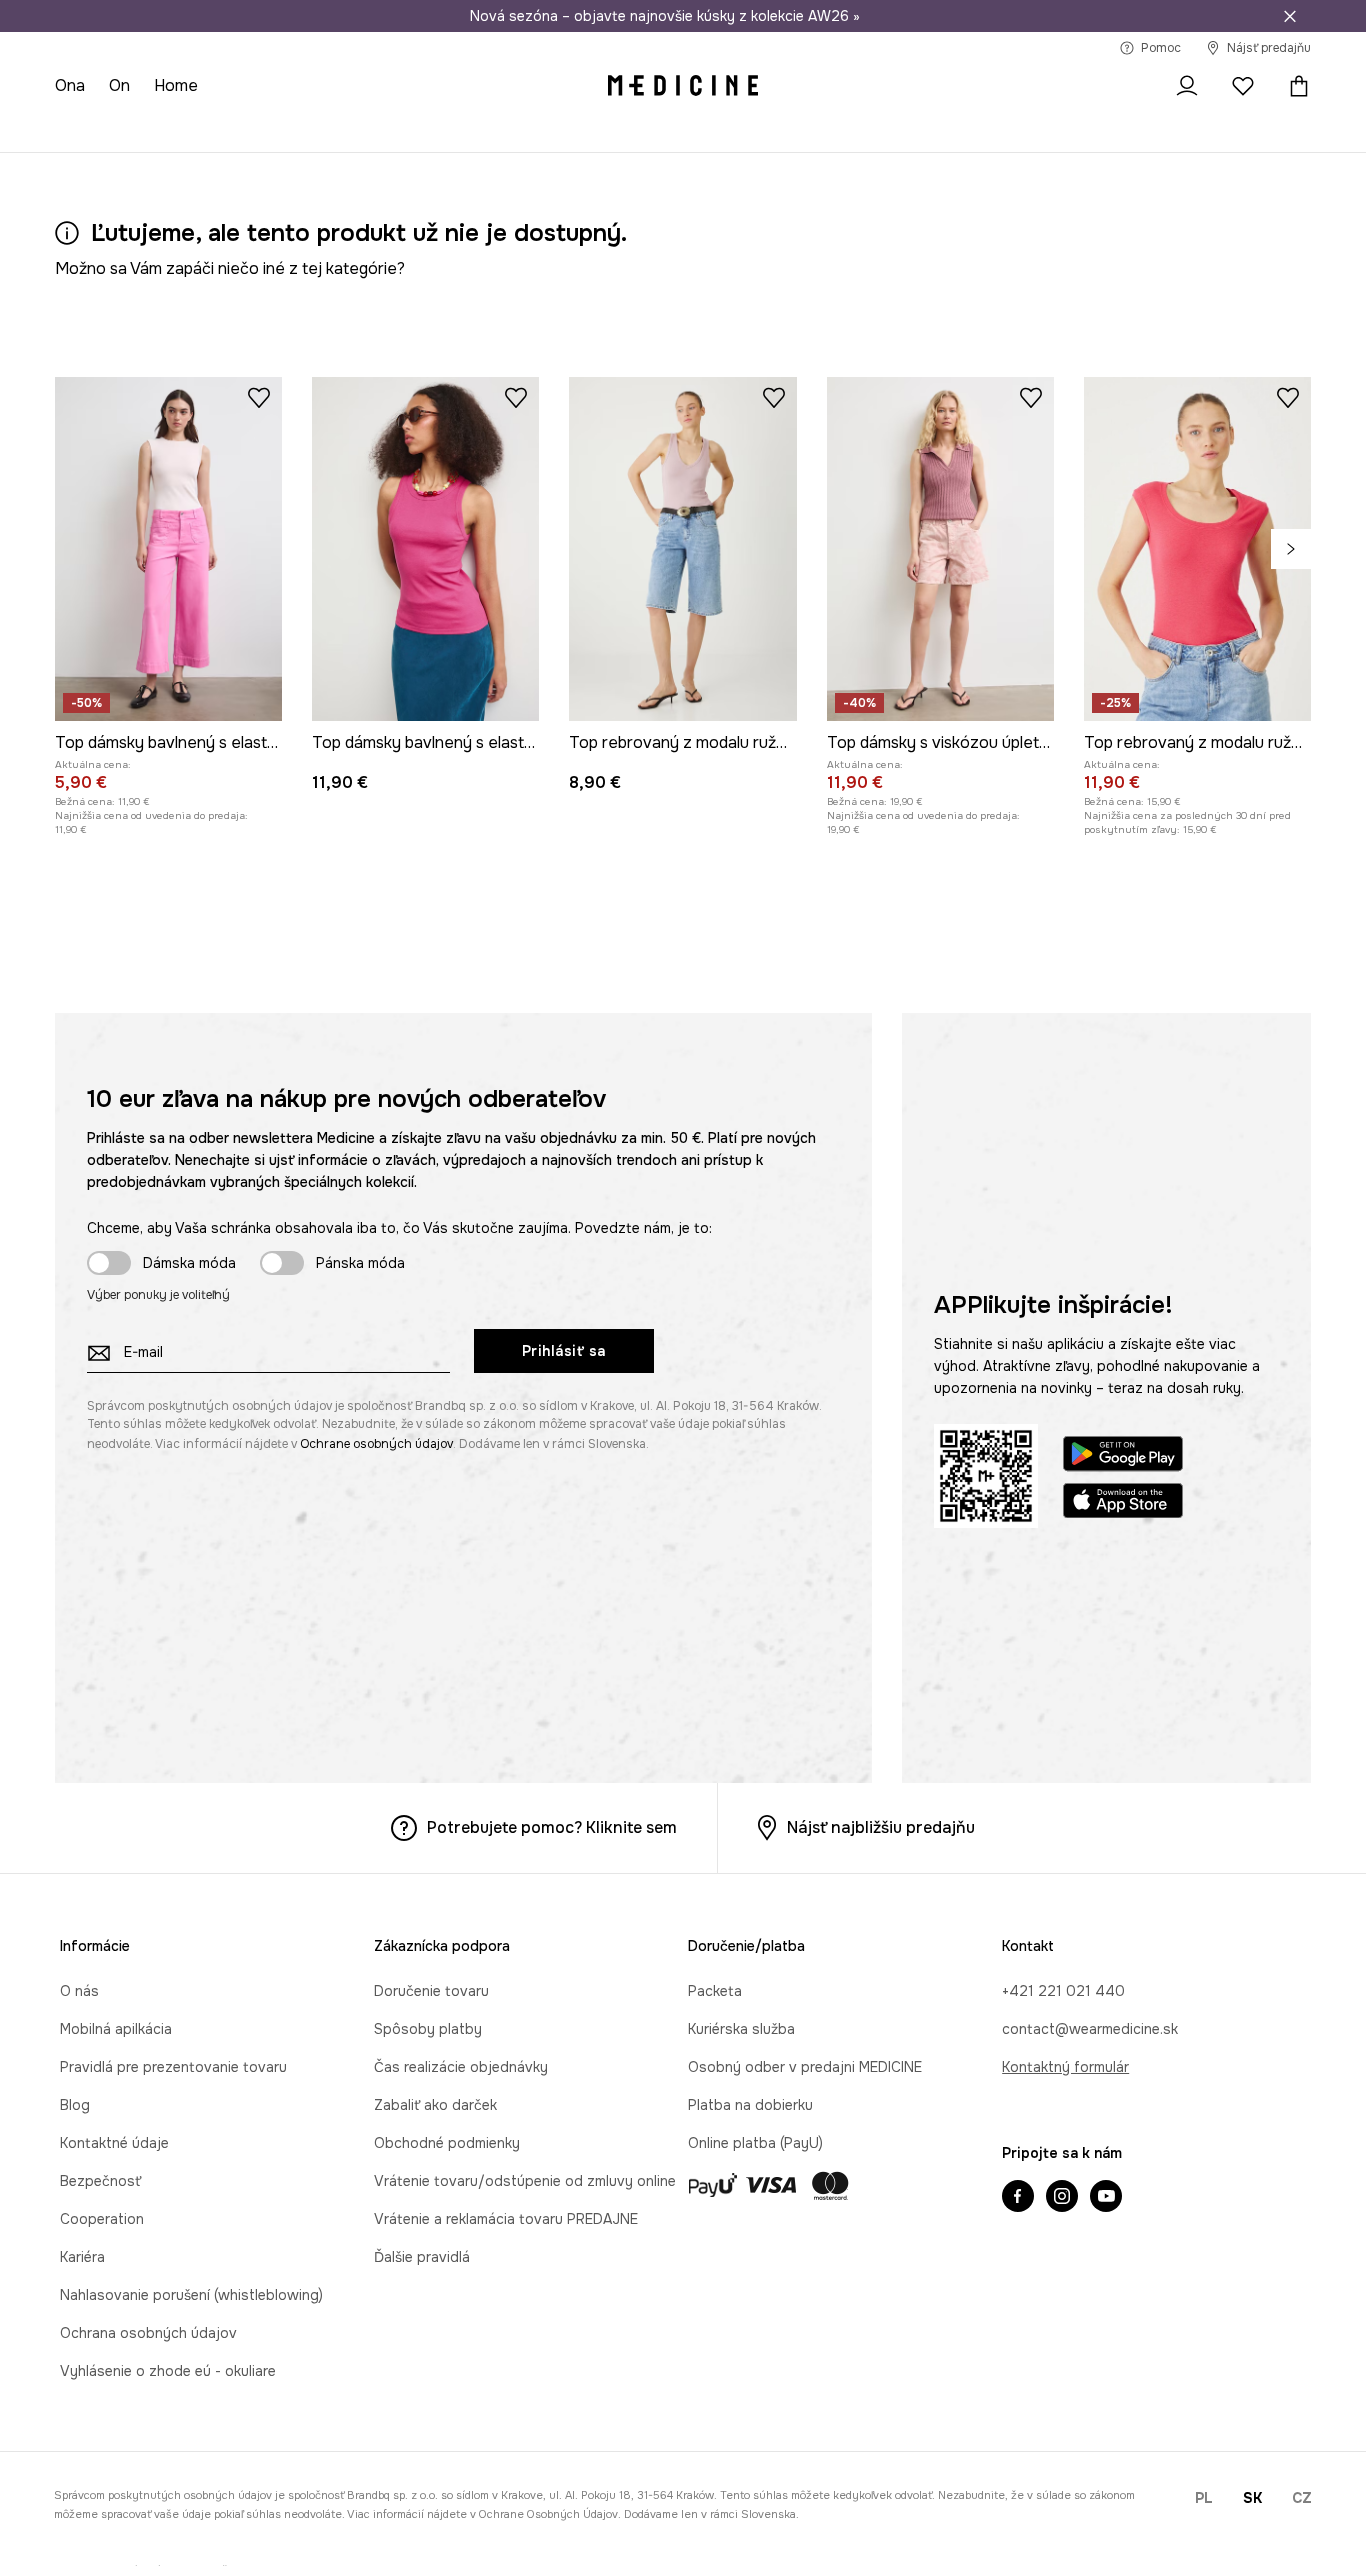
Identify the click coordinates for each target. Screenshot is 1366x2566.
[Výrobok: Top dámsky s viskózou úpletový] (940, 549)
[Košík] (1294, 86)
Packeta (715, 1991)
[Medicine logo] (683, 86)
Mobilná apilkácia (116, 2029)
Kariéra (82, 2257)
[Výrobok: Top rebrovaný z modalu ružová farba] (682, 549)
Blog (75, 2105)
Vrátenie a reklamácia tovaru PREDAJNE (506, 2219)
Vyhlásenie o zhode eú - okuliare (168, 2371)
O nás (79, 1991)
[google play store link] (1123, 1456)
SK (1252, 2498)
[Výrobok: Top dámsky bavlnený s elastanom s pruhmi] (425, 549)
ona (70, 85)
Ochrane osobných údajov (376, 1444)
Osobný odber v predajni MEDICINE (805, 2067)
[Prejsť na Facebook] (1018, 2198)
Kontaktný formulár (1065, 2067)
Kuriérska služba (741, 2029)
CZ (1302, 2498)
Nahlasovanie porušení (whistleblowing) (191, 2295)
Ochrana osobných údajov (148, 2333)
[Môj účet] (1187, 86)
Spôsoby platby (428, 2029)
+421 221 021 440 (1063, 1991)
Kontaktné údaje (114, 2143)
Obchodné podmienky (447, 2143)
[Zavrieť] (1290, 16)
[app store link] (1123, 1503)
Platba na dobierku (750, 2105)
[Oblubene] (1243, 86)
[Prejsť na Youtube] (1106, 2198)
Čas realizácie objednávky (461, 2067)
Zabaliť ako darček (435, 2105)
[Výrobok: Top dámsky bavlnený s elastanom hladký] (168, 549)
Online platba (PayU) (755, 2143)
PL (1204, 2498)
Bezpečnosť (100, 2181)
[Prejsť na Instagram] (1062, 2198)
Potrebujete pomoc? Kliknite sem (552, 1827)
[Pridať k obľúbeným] (259, 397)
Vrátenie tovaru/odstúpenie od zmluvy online (525, 2181)
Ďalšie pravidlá (422, 2257)
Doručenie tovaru (431, 1991)
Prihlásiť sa (564, 1351)
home (176, 85)
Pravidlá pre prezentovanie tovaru (173, 2067)
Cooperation (102, 2219)
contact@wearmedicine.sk (1090, 2029)
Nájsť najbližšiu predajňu (881, 1827)
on (119, 85)
